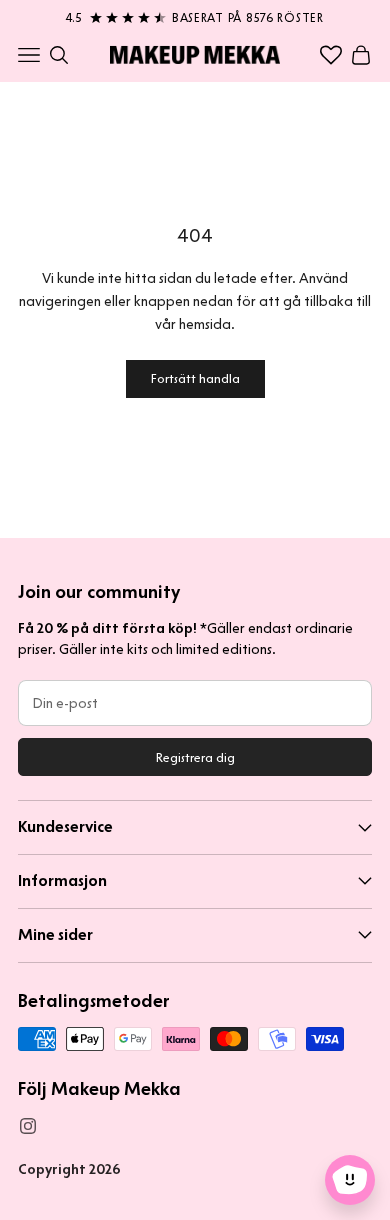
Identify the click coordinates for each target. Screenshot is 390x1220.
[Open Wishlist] (331, 55)
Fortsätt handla (195, 378)
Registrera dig (195, 757)
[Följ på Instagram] (28, 1126)
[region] (195, 14)
